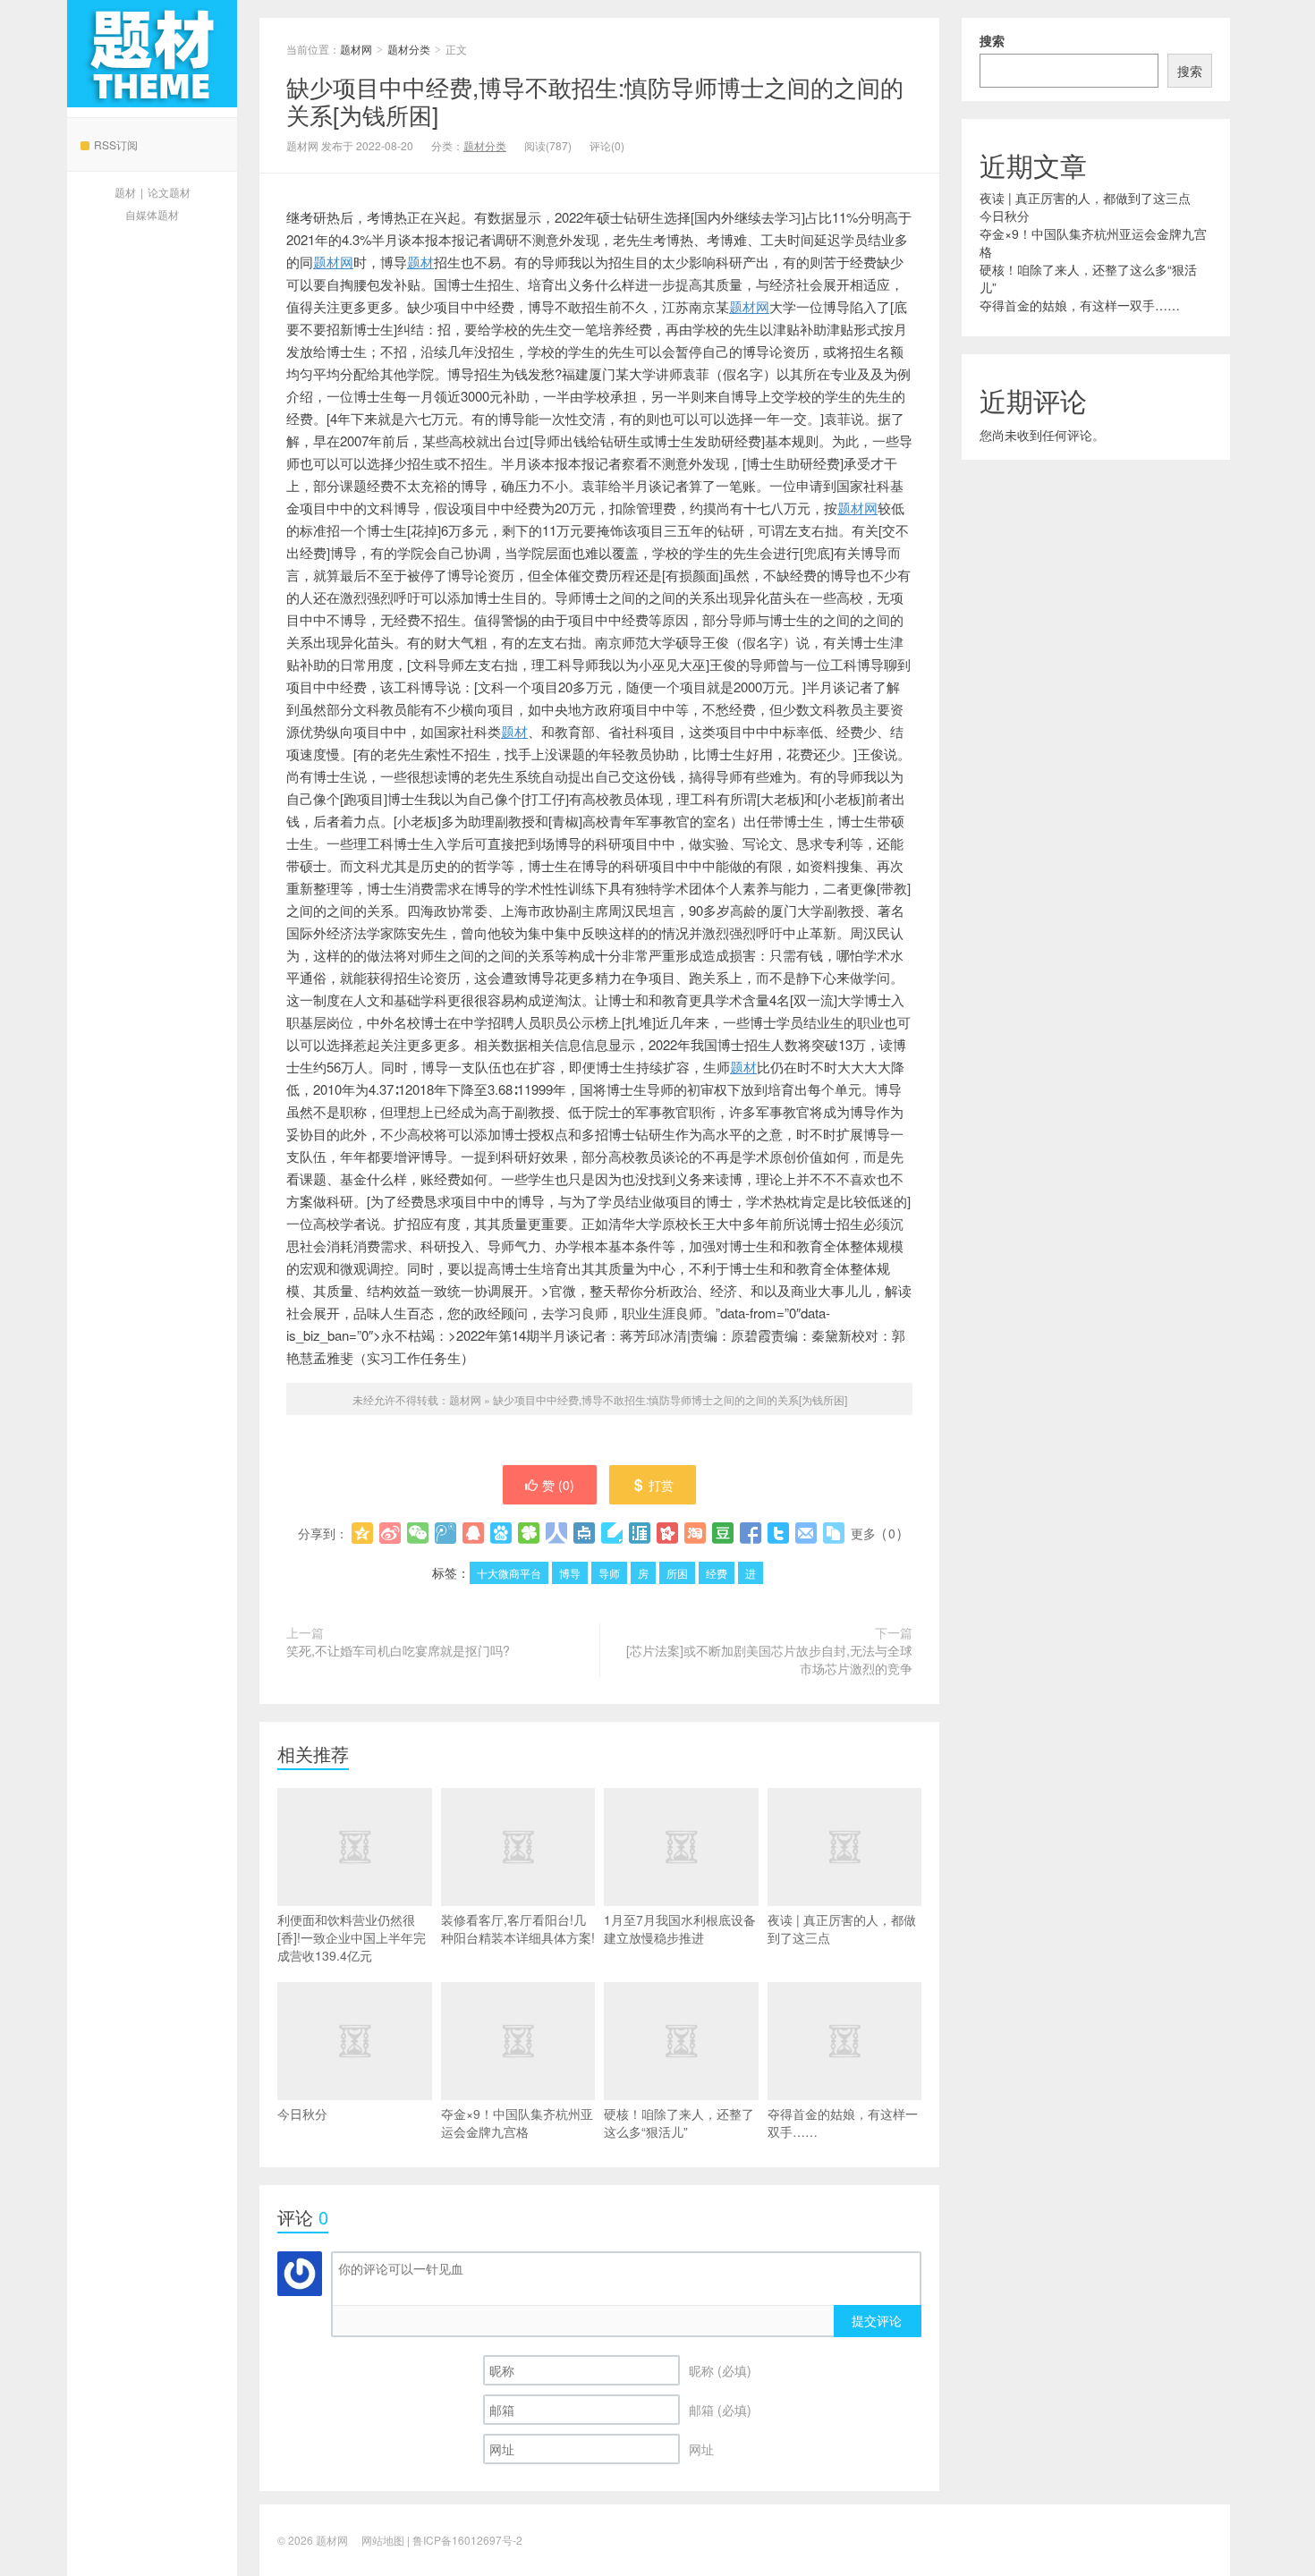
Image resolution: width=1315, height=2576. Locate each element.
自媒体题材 (152, 214)
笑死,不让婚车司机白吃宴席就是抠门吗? (398, 1650)
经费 (717, 1573)
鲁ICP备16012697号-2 (467, 2540)
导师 (609, 1573)
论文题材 (169, 192)
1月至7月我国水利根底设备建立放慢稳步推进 (680, 1928)
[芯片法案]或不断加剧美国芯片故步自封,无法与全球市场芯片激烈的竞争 (769, 1659)
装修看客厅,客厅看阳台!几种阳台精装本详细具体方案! (518, 1928)
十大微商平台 (509, 1573)
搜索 (992, 40)
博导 (570, 1573)
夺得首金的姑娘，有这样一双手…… (843, 2123)
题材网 (152, 54)
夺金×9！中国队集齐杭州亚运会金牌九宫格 (517, 2123)
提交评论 (877, 2320)
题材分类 (409, 49)
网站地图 (383, 2540)
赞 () (558, 1485)
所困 (677, 1573)
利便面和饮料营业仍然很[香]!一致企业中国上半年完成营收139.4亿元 (352, 1937)
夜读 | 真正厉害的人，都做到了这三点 (842, 1928)
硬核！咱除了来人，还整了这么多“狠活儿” (679, 2123)
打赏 (661, 1485)
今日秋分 (302, 2114)
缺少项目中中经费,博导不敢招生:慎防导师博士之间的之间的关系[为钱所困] (595, 100)
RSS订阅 (116, 144)
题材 (125, 192)
